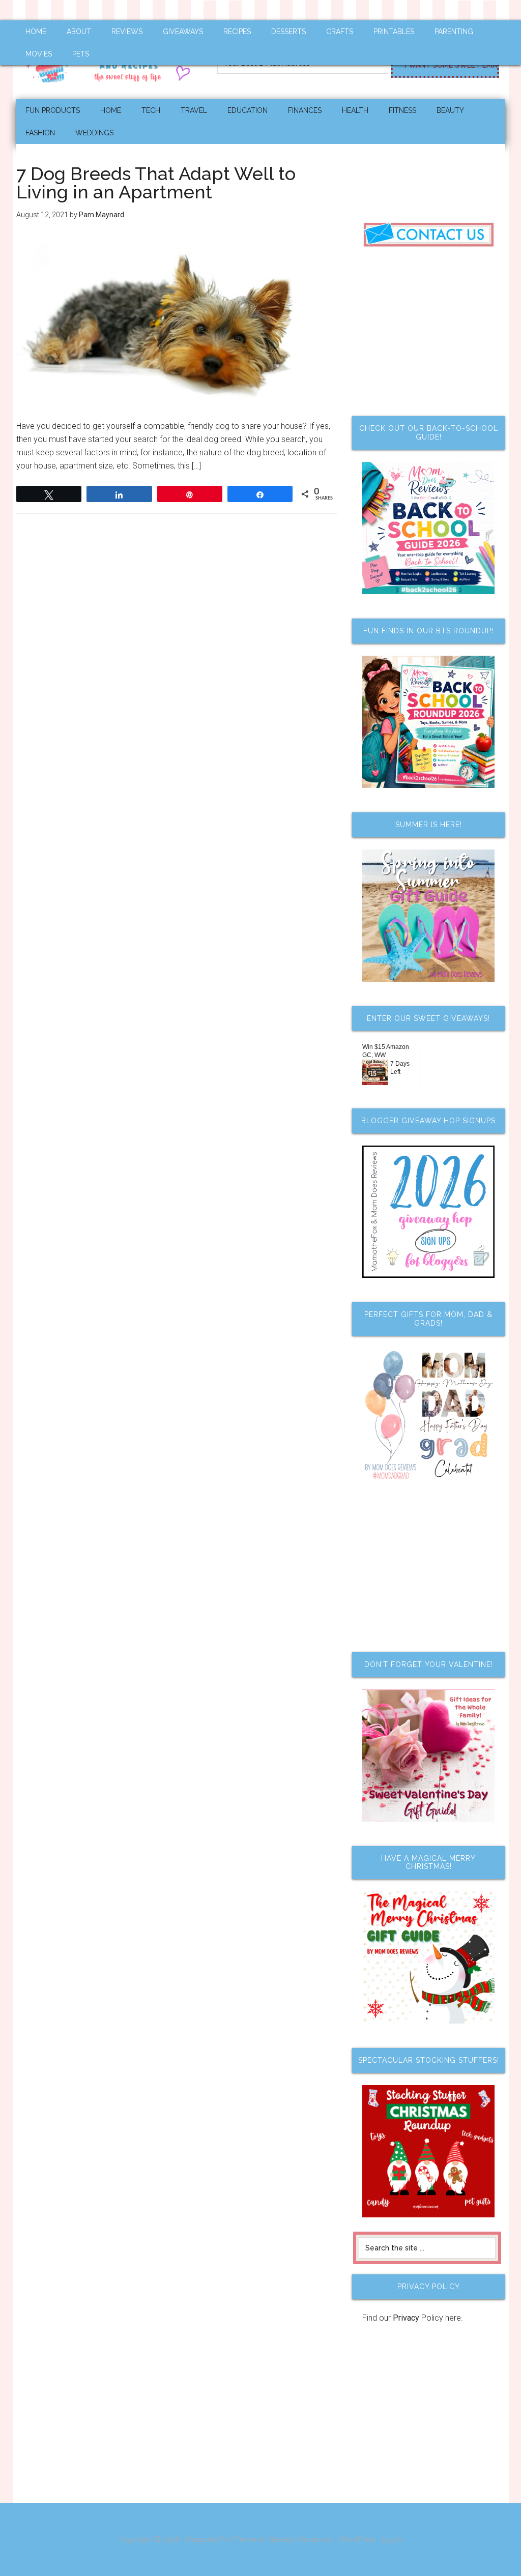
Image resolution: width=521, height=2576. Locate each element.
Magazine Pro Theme (221, 2539)
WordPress (358, 2539)
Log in (392, 2539)
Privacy (406, 2318)
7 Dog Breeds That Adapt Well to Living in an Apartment (156, 183)
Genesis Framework (301, 2539)
